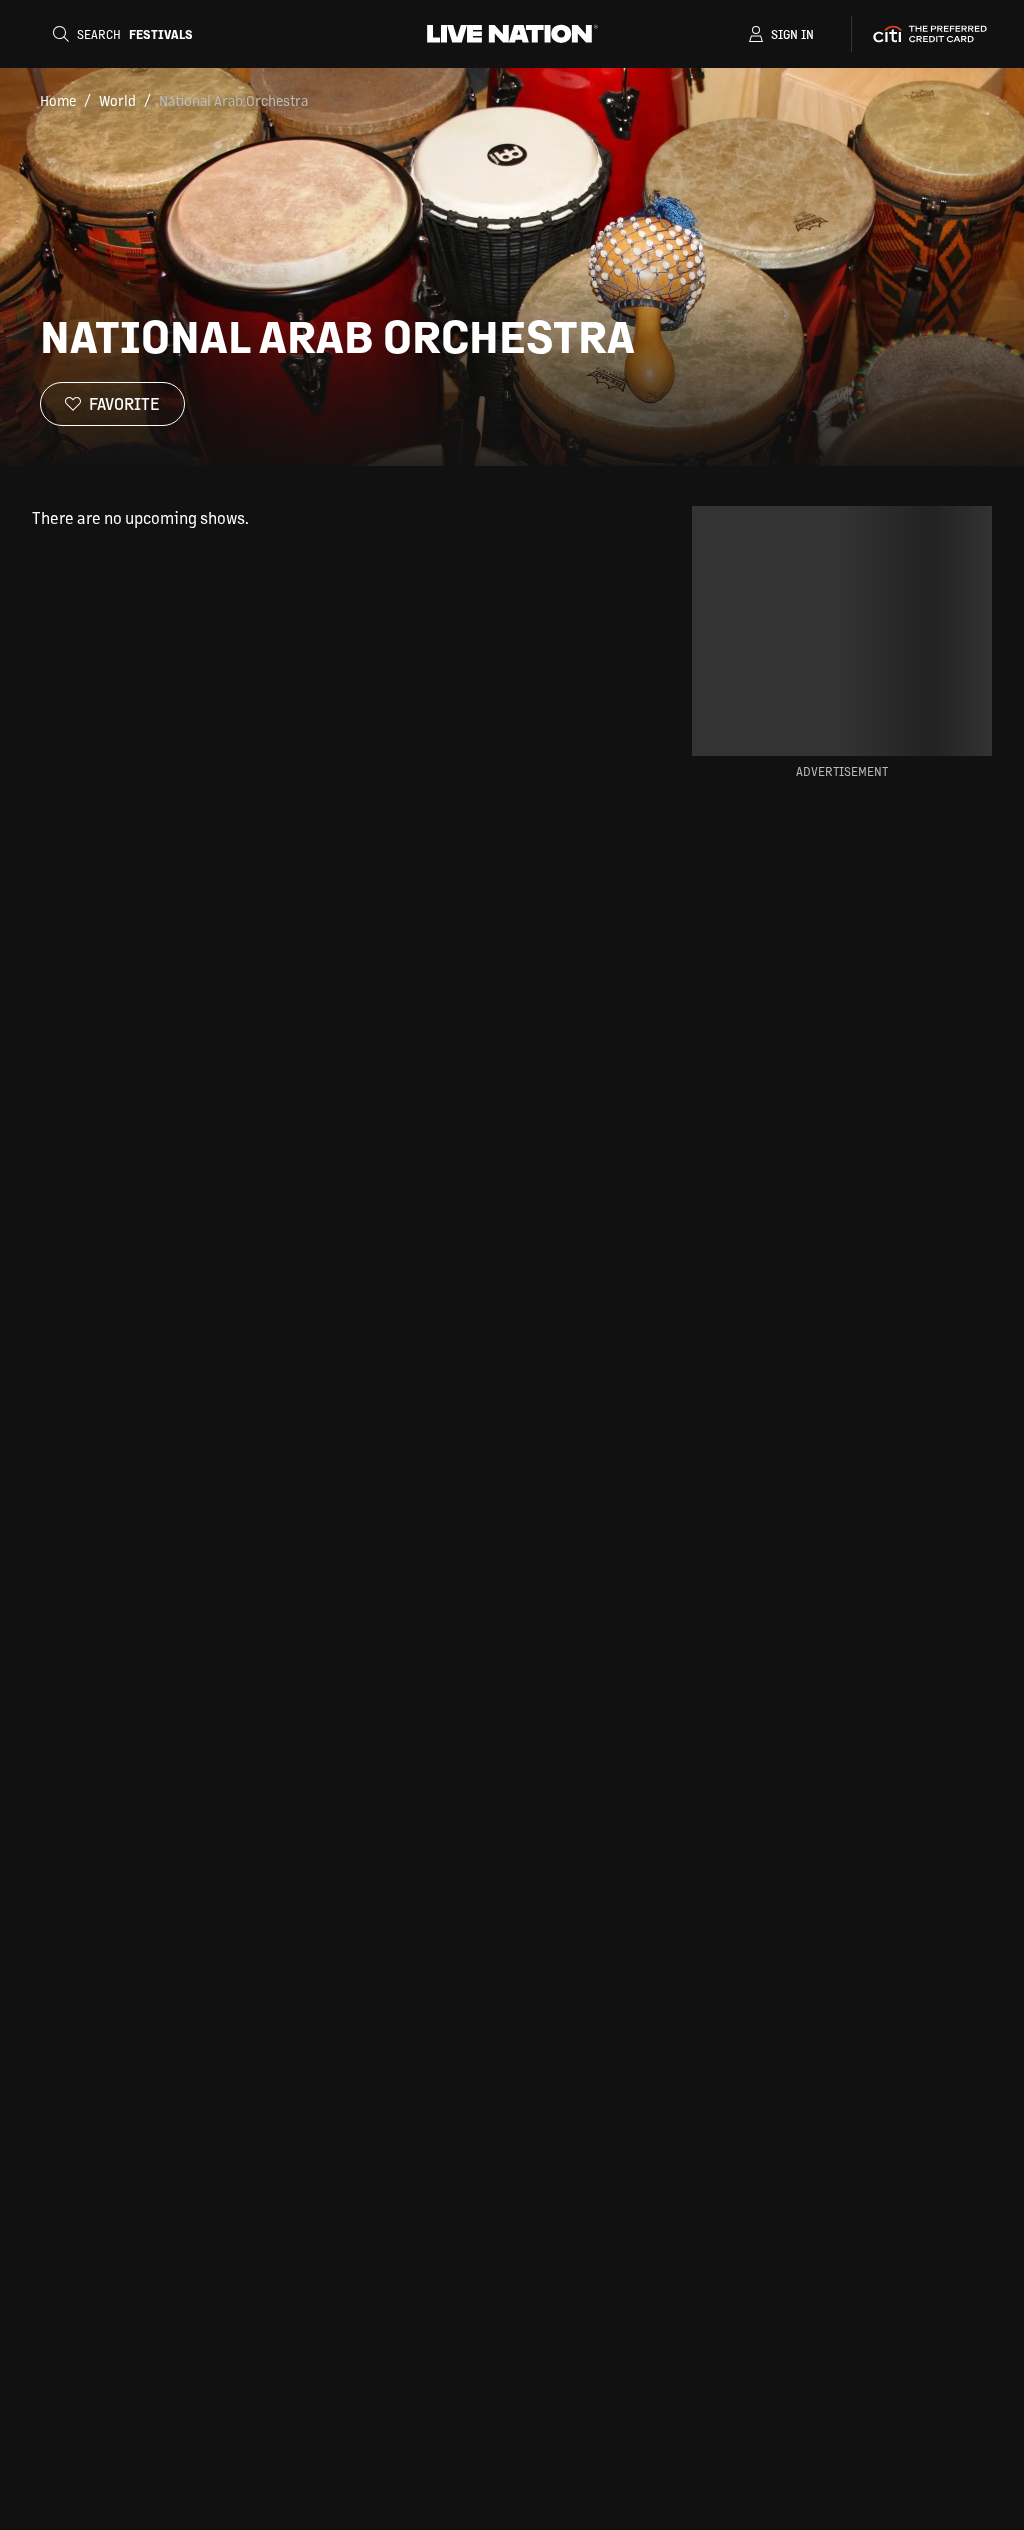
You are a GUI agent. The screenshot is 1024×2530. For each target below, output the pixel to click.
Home (58, 100)
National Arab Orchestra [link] (233, 100)
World (117, 100)
